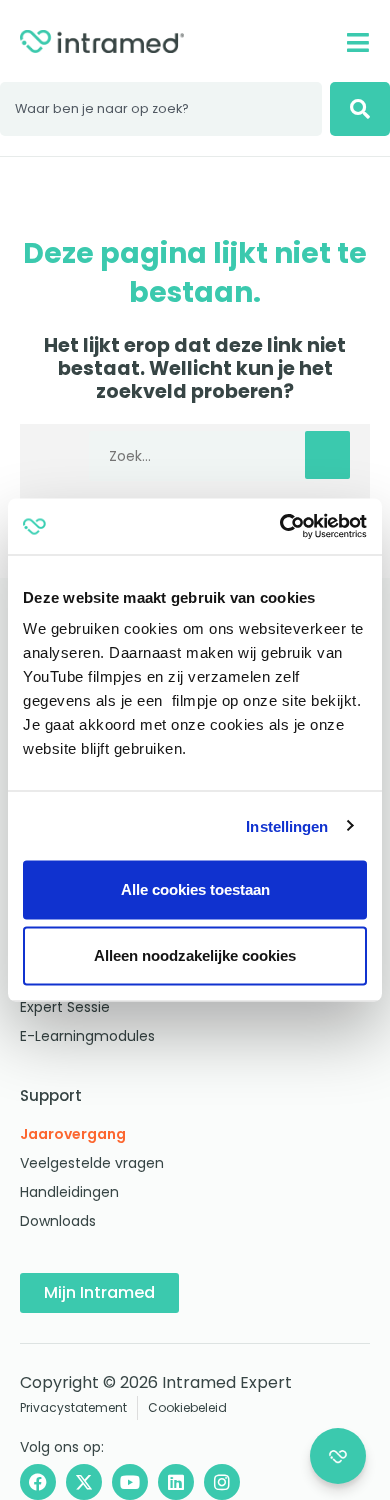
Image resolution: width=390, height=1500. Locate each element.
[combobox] (161, 109)
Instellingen (287, 825)
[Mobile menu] (357, 42)
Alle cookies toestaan (195, 889)
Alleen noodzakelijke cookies (195, 955)
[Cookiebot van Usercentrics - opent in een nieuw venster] (280, 527)
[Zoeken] (360, 109)
